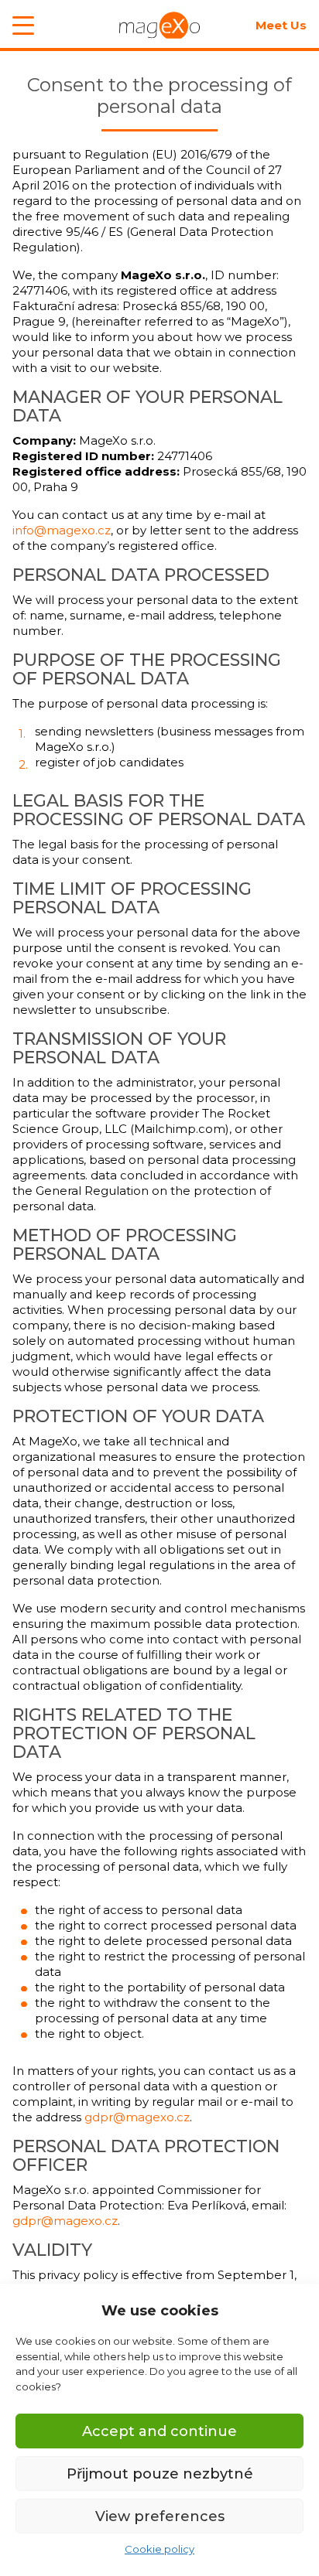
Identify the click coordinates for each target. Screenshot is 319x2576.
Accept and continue (159, 2431)
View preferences (160, 2516)
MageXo (159, 25)
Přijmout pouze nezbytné (160, 2474)
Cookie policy (159, 2549)
